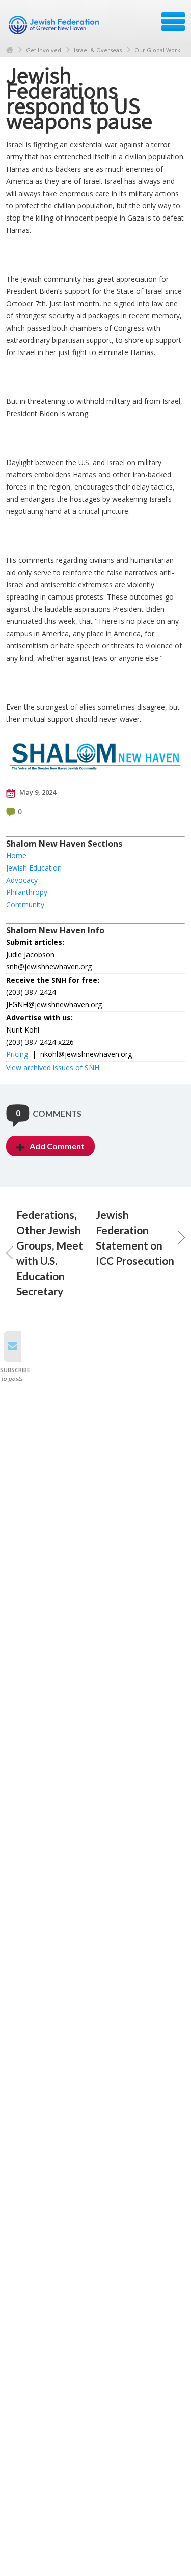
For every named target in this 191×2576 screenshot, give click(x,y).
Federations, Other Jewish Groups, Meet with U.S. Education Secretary (50, 1253)
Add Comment (57, 1146)
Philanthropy (27, 892)
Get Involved (44, 50)
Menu (173, 21)
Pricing (17, 1054)
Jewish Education (34, 868)
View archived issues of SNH (53, 1067)
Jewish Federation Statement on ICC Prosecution (135, 1238)
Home (10, 50)
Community (25, 904)
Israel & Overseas (98, 50)
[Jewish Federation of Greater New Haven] (55, 25)
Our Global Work (157, 50)
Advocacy (22, 880)
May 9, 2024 (37, 792)
